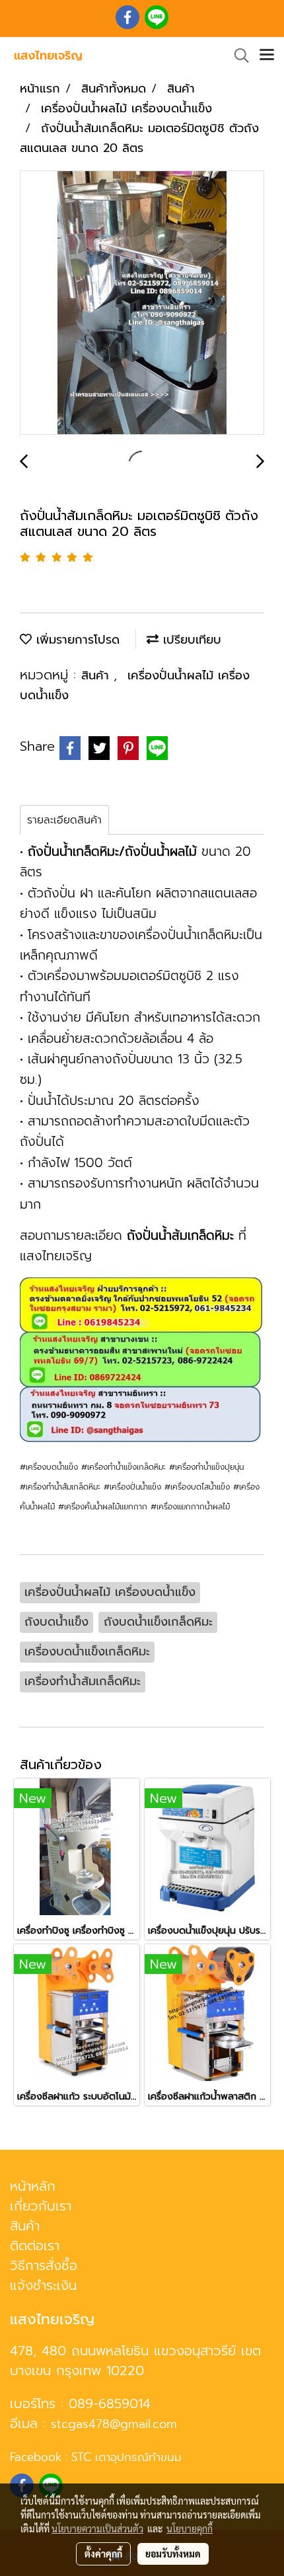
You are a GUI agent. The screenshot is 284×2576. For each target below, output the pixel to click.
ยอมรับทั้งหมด (173, 2554)
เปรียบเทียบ (190, 640)
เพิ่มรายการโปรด (76, 640)
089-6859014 (110, 2404)
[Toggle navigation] (267, 56)
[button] (237, 56)
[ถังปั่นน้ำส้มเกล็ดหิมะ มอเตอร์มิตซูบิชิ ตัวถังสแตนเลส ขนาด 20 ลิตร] (142, 303)
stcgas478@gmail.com (114, 2424)
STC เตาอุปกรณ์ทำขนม (126, 2457)
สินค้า (97, 675)
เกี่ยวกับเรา (41, 2206)
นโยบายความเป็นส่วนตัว (97, 2528)
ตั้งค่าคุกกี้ (103, 2554)
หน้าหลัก (33, 2186)
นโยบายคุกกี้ (190, 2528)
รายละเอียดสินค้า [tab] (64, 820)
